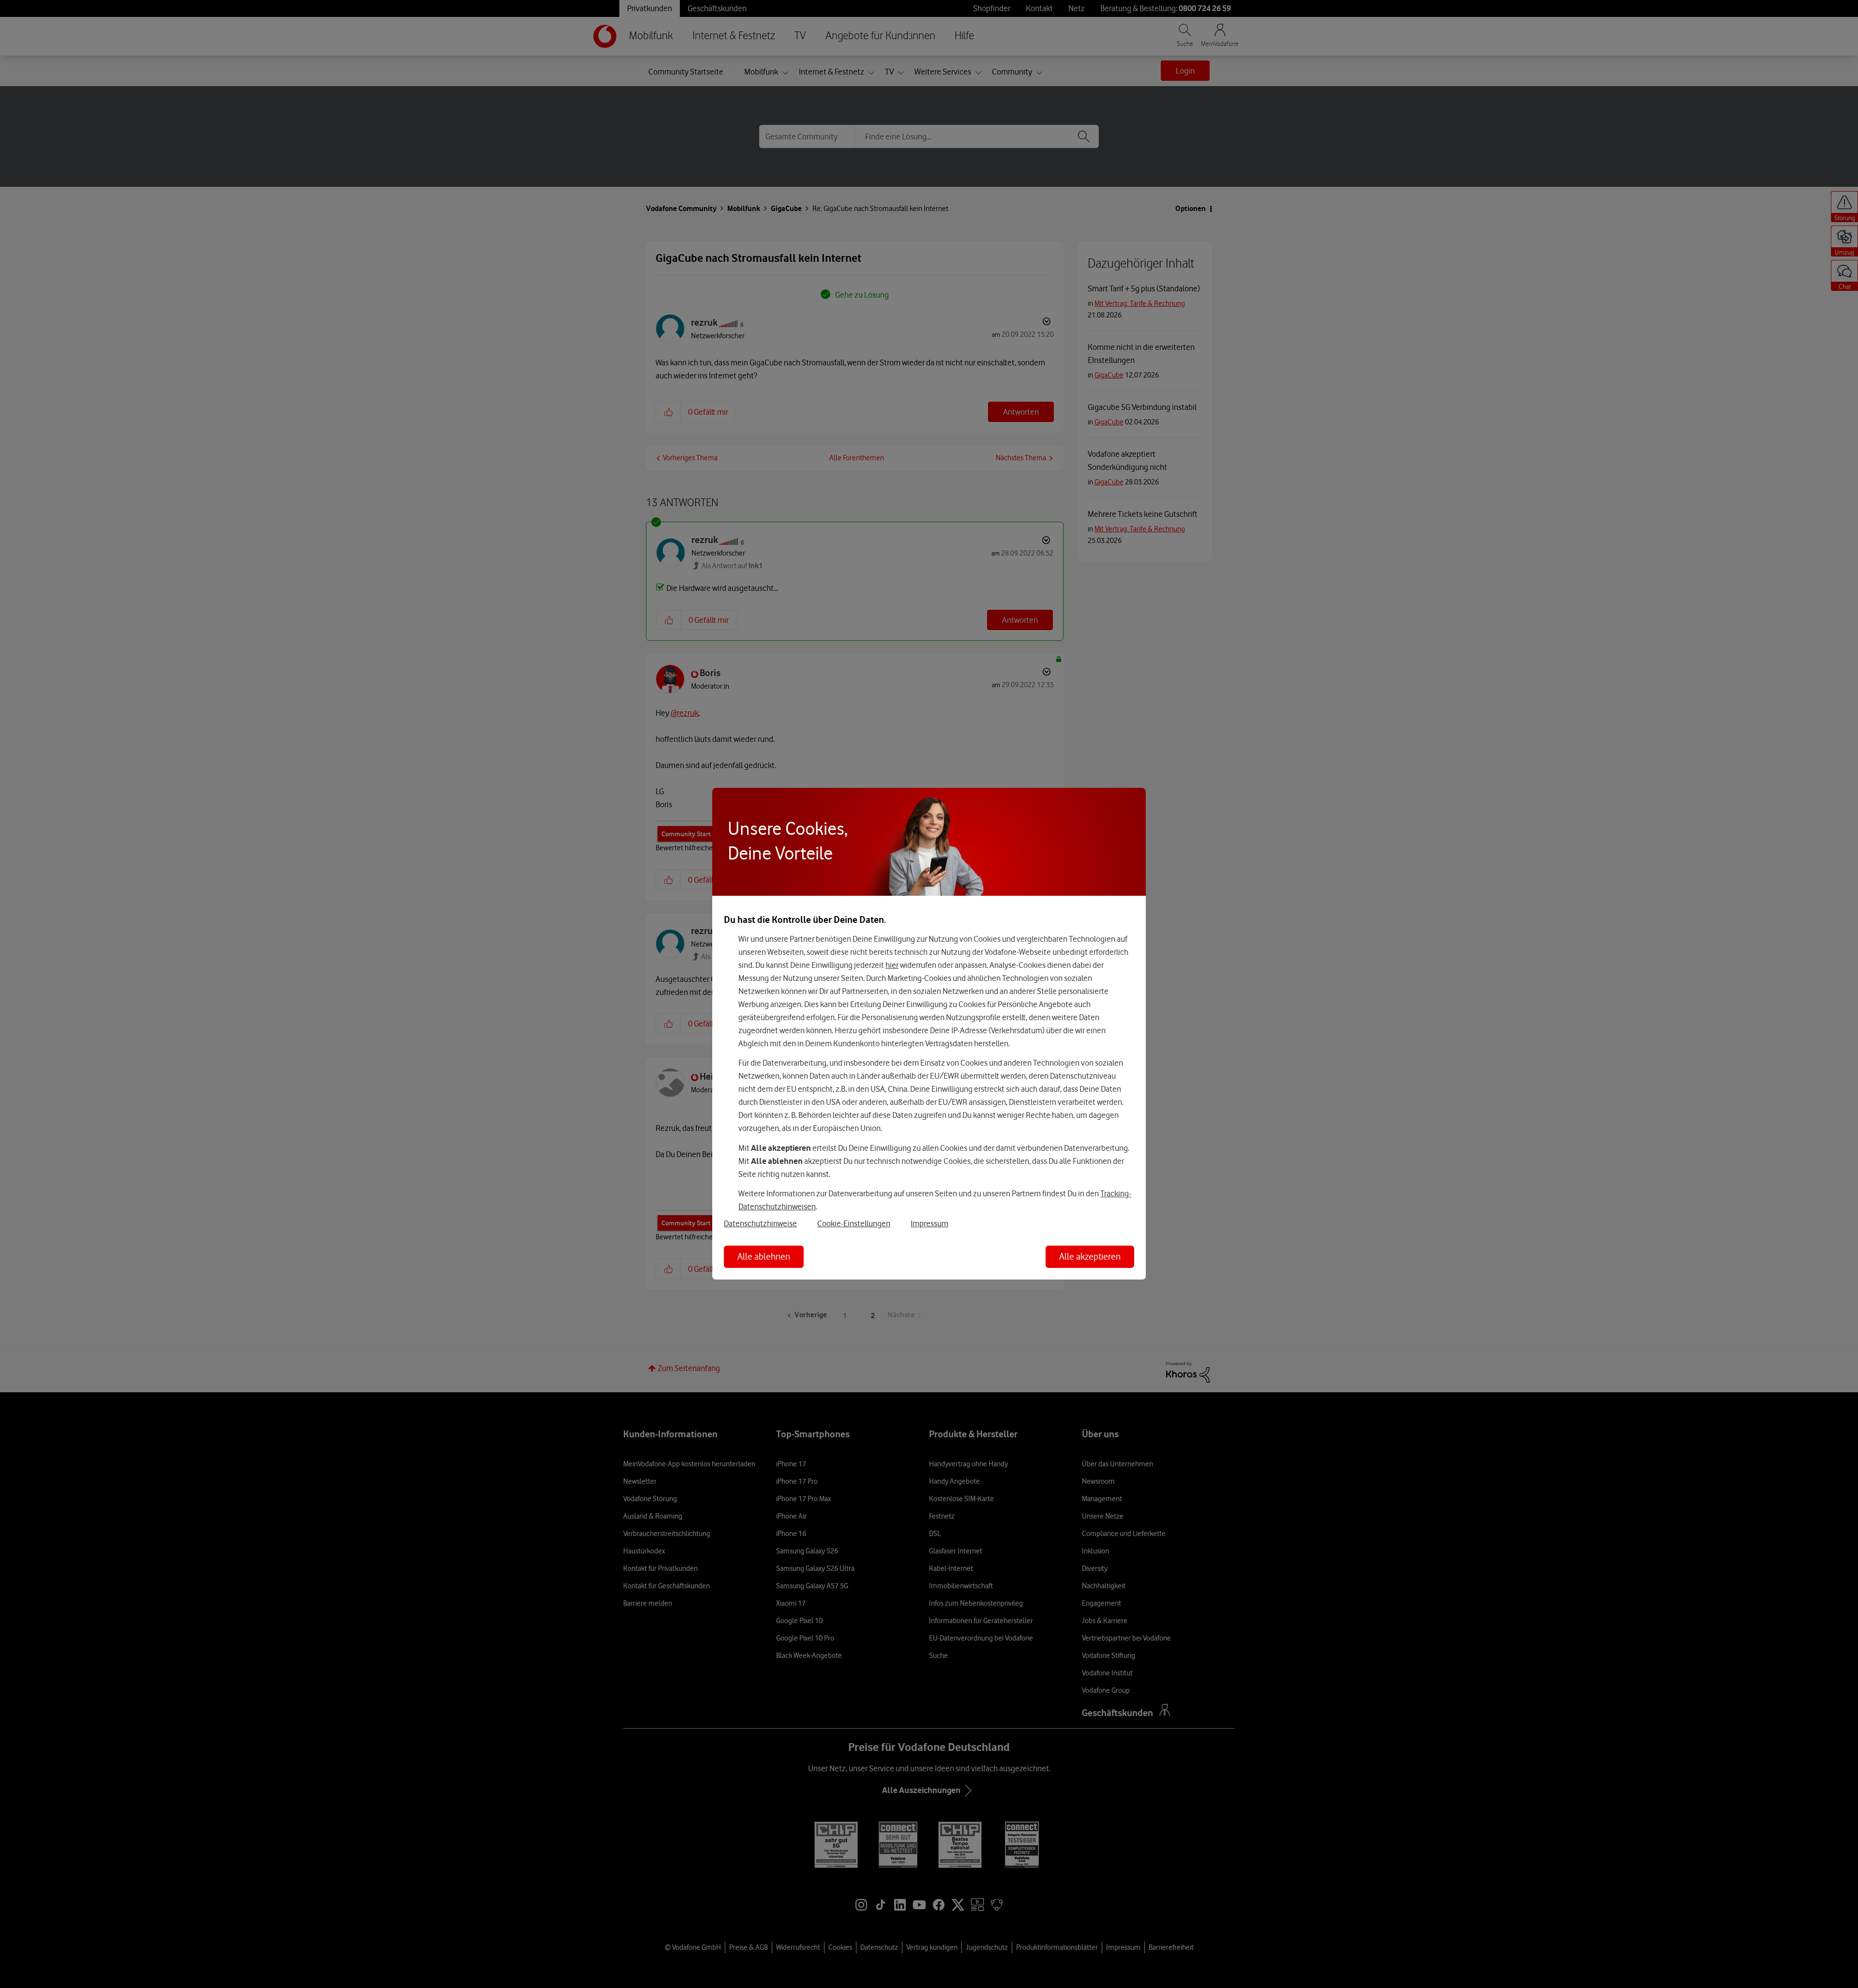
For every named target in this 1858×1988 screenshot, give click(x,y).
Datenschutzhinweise (760, 1223)
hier (892, 965)
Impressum (929, 1223)
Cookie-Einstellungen (854, 1223)
